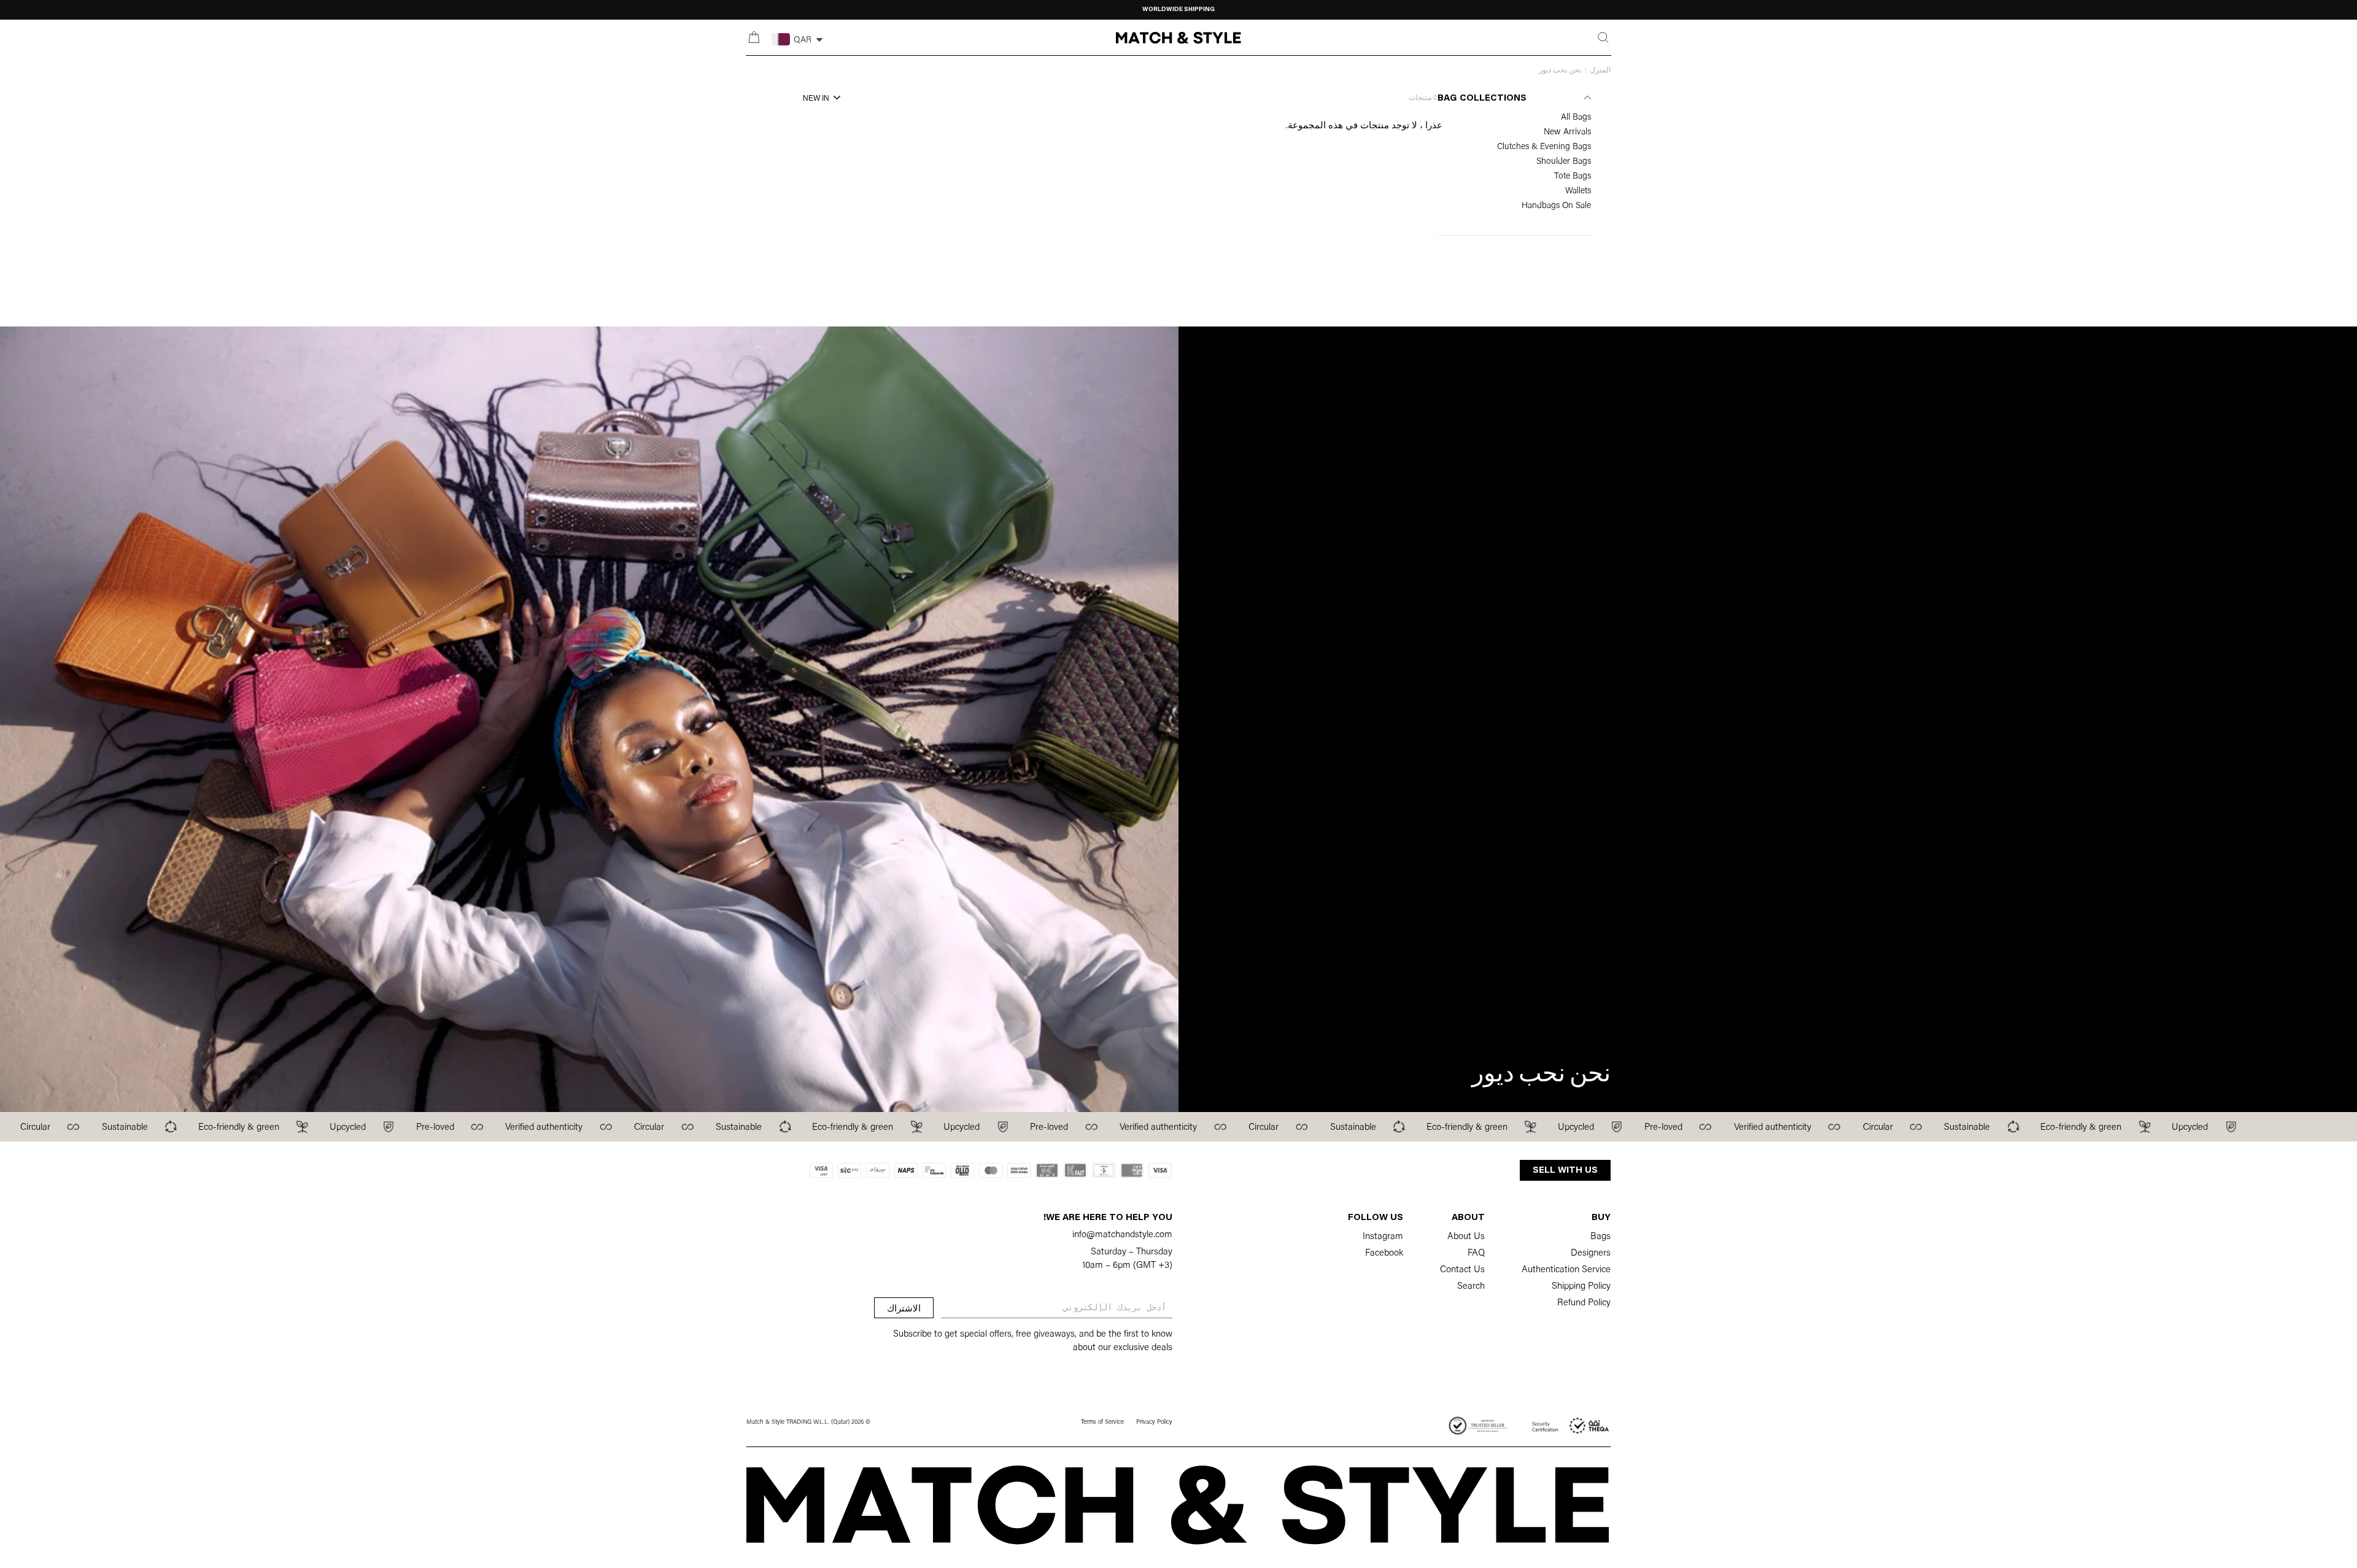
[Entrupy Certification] (1478, 1426)
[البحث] (1603, 37)
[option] (1178, 10)
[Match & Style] (1178, 38)
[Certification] (1571, 1426)
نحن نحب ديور (1560, 71)
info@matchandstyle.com (1122, 1235)
